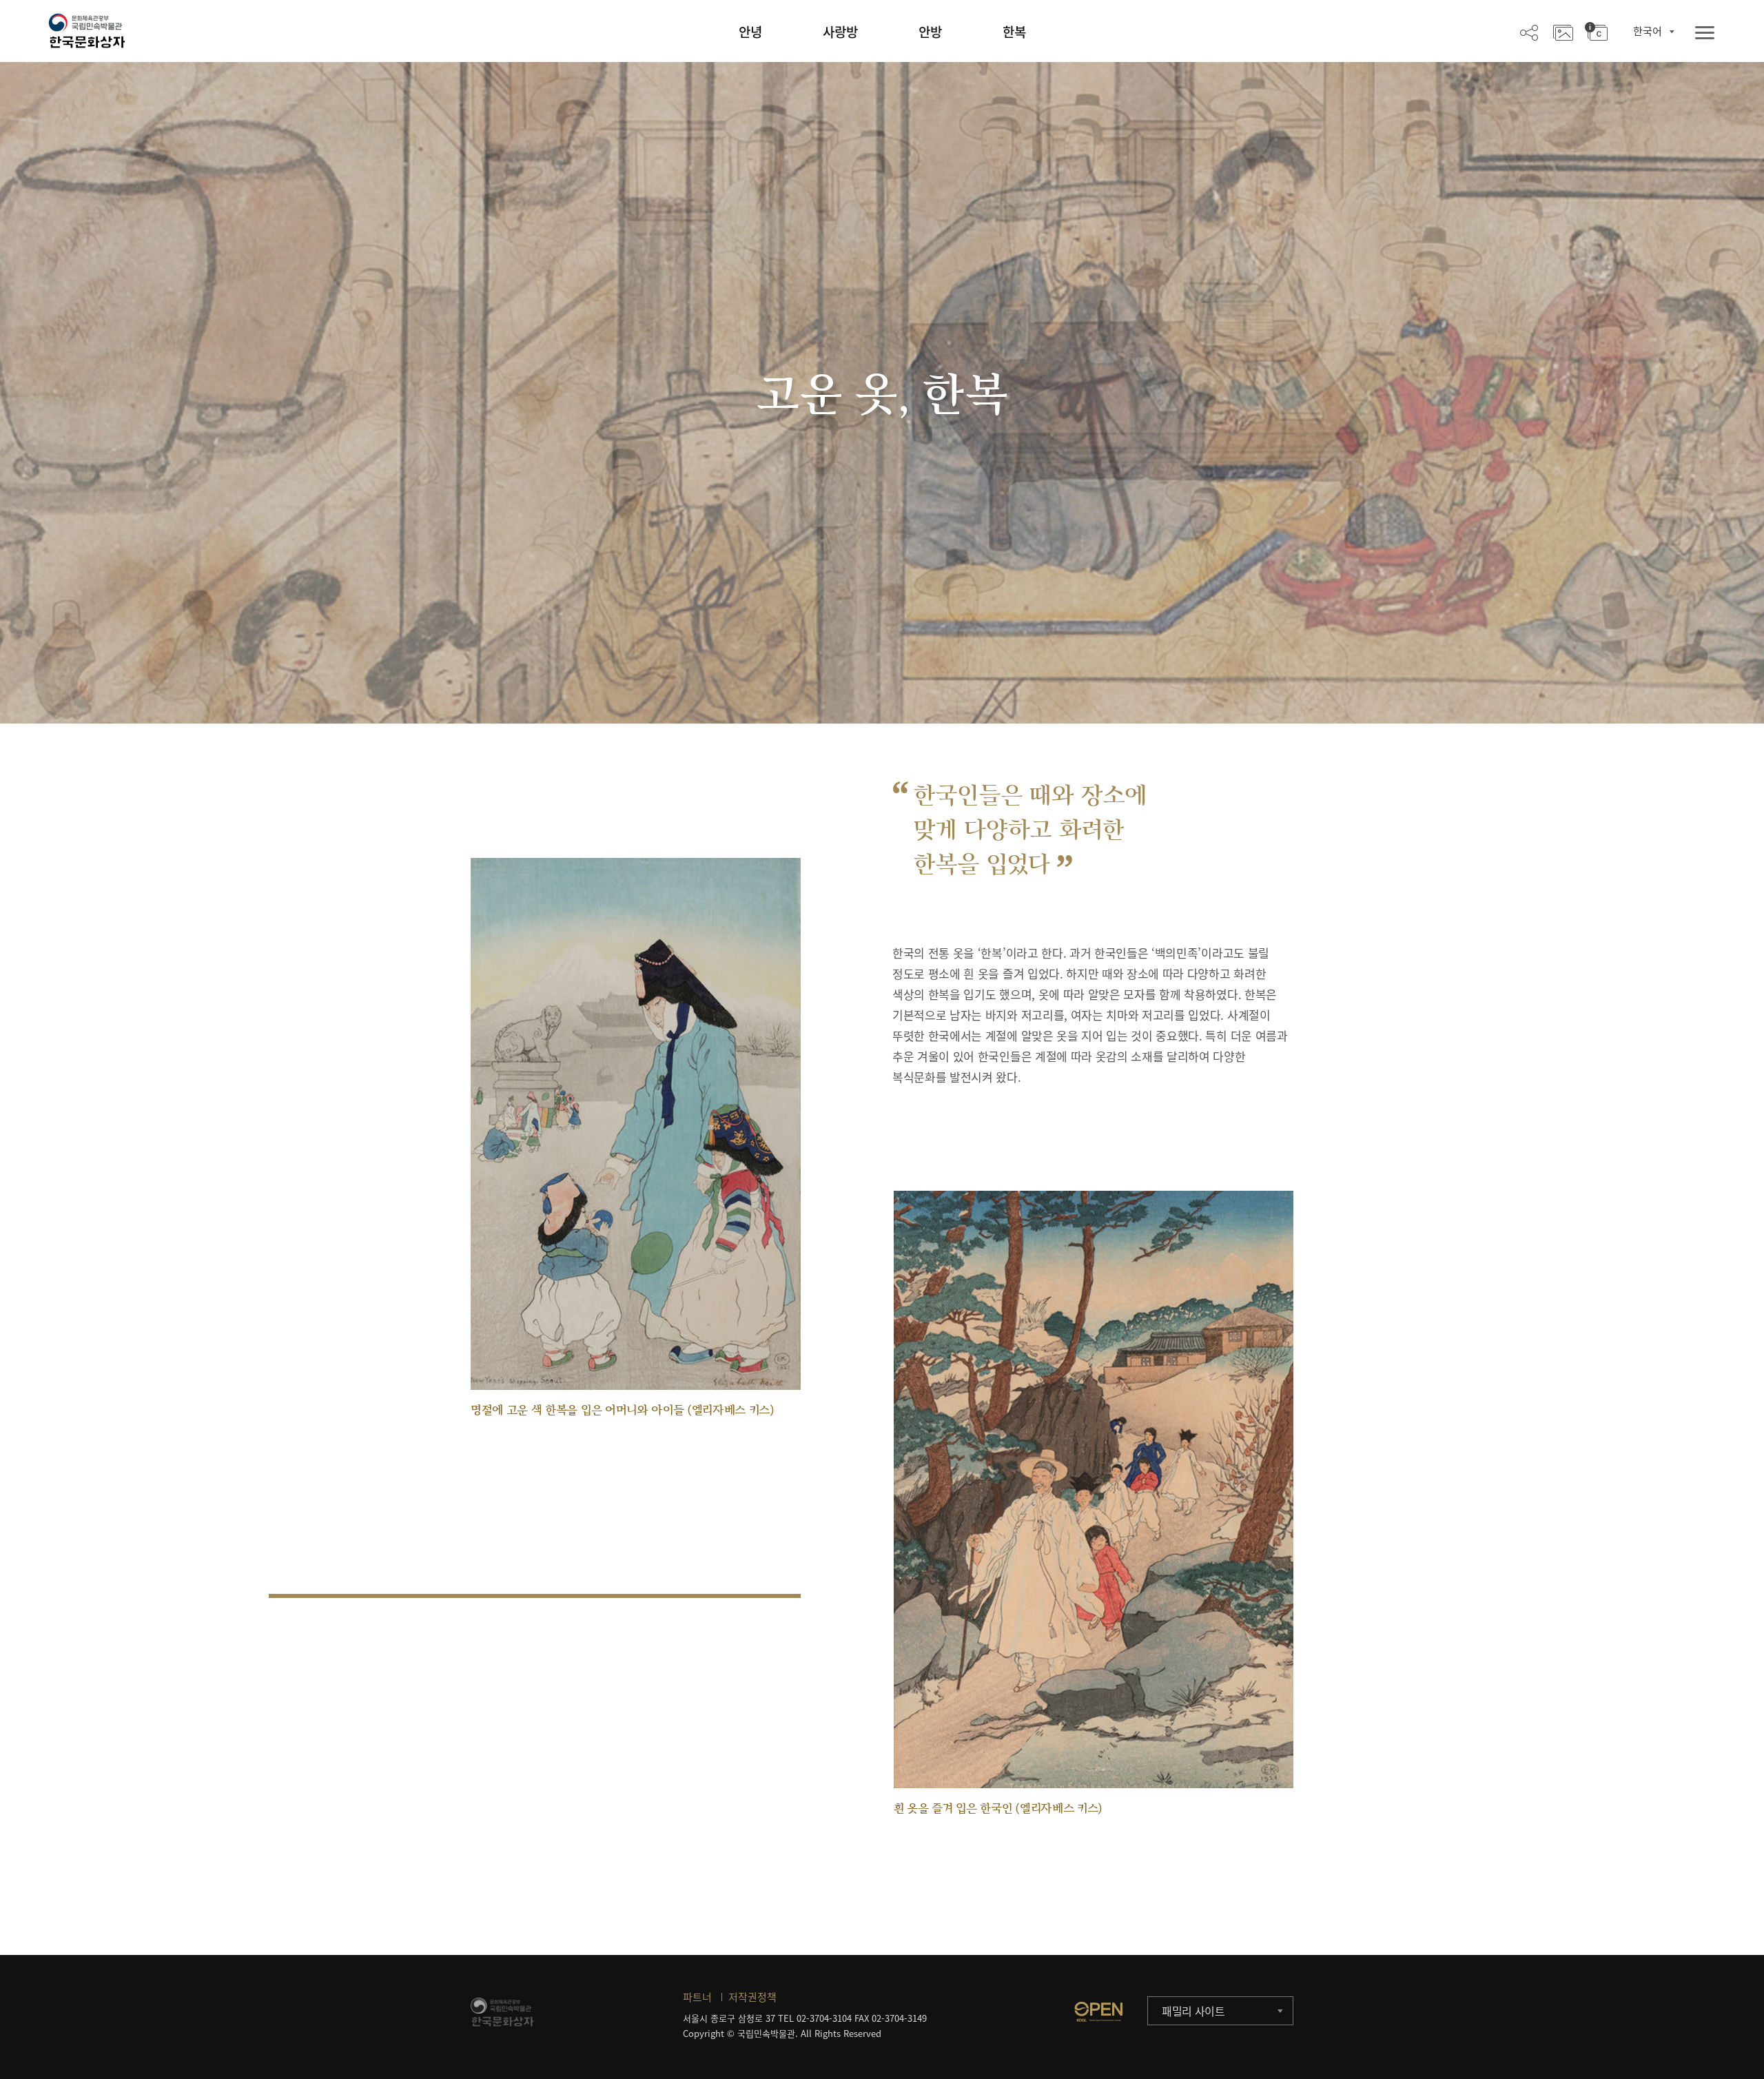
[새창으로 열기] (1098, 2011)
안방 (930, 32)
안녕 (750, 32)
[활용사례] (1563, 32)
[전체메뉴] (1705, 33)
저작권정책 (752, 1997)
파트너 (697, 1997)
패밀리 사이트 (1193, 2011)
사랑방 (840, 32)
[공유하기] (1529, 32)
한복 (1014, 32)
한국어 (1648, 31)
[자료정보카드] (1596, 32)
